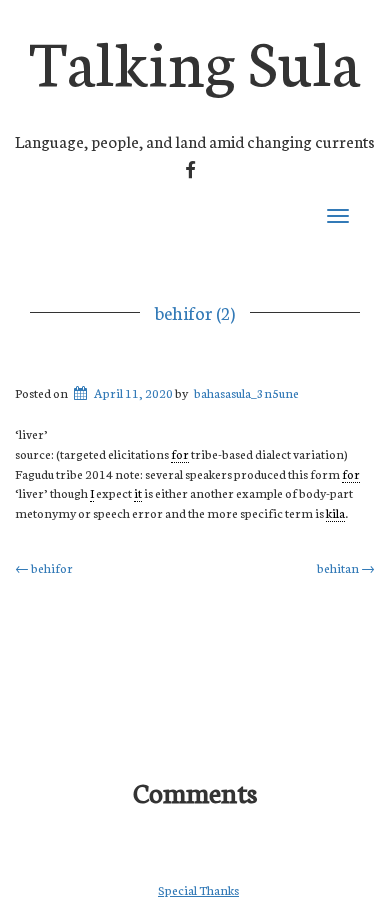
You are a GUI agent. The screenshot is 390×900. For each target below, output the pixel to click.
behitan (346, 567)
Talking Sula (195, 58)
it (138, 492)
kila (335, 512)
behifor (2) (195, 312)
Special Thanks (198, 889)
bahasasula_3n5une (246, 392)
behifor (44, 567)
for (180, 453)
